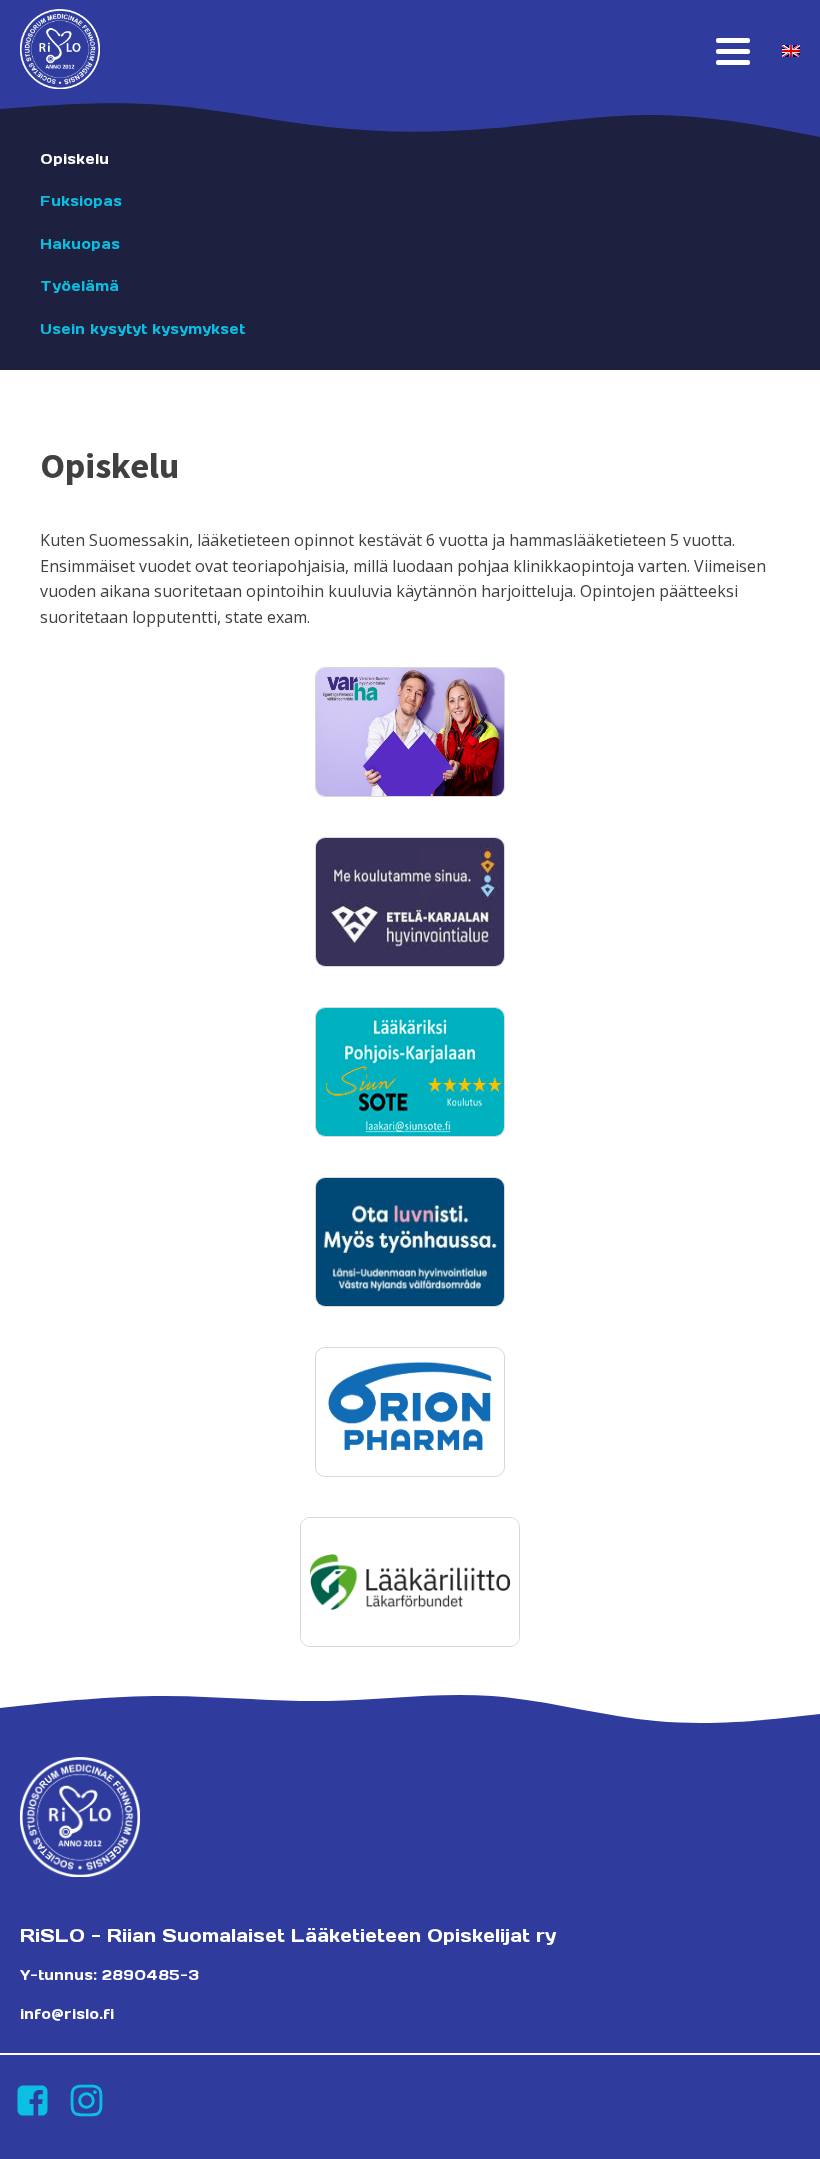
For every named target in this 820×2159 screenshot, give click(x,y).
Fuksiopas (81, 201)
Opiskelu (74, 159)
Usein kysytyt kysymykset (142, 329)
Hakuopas (80, 244)
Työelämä (79, 286)
